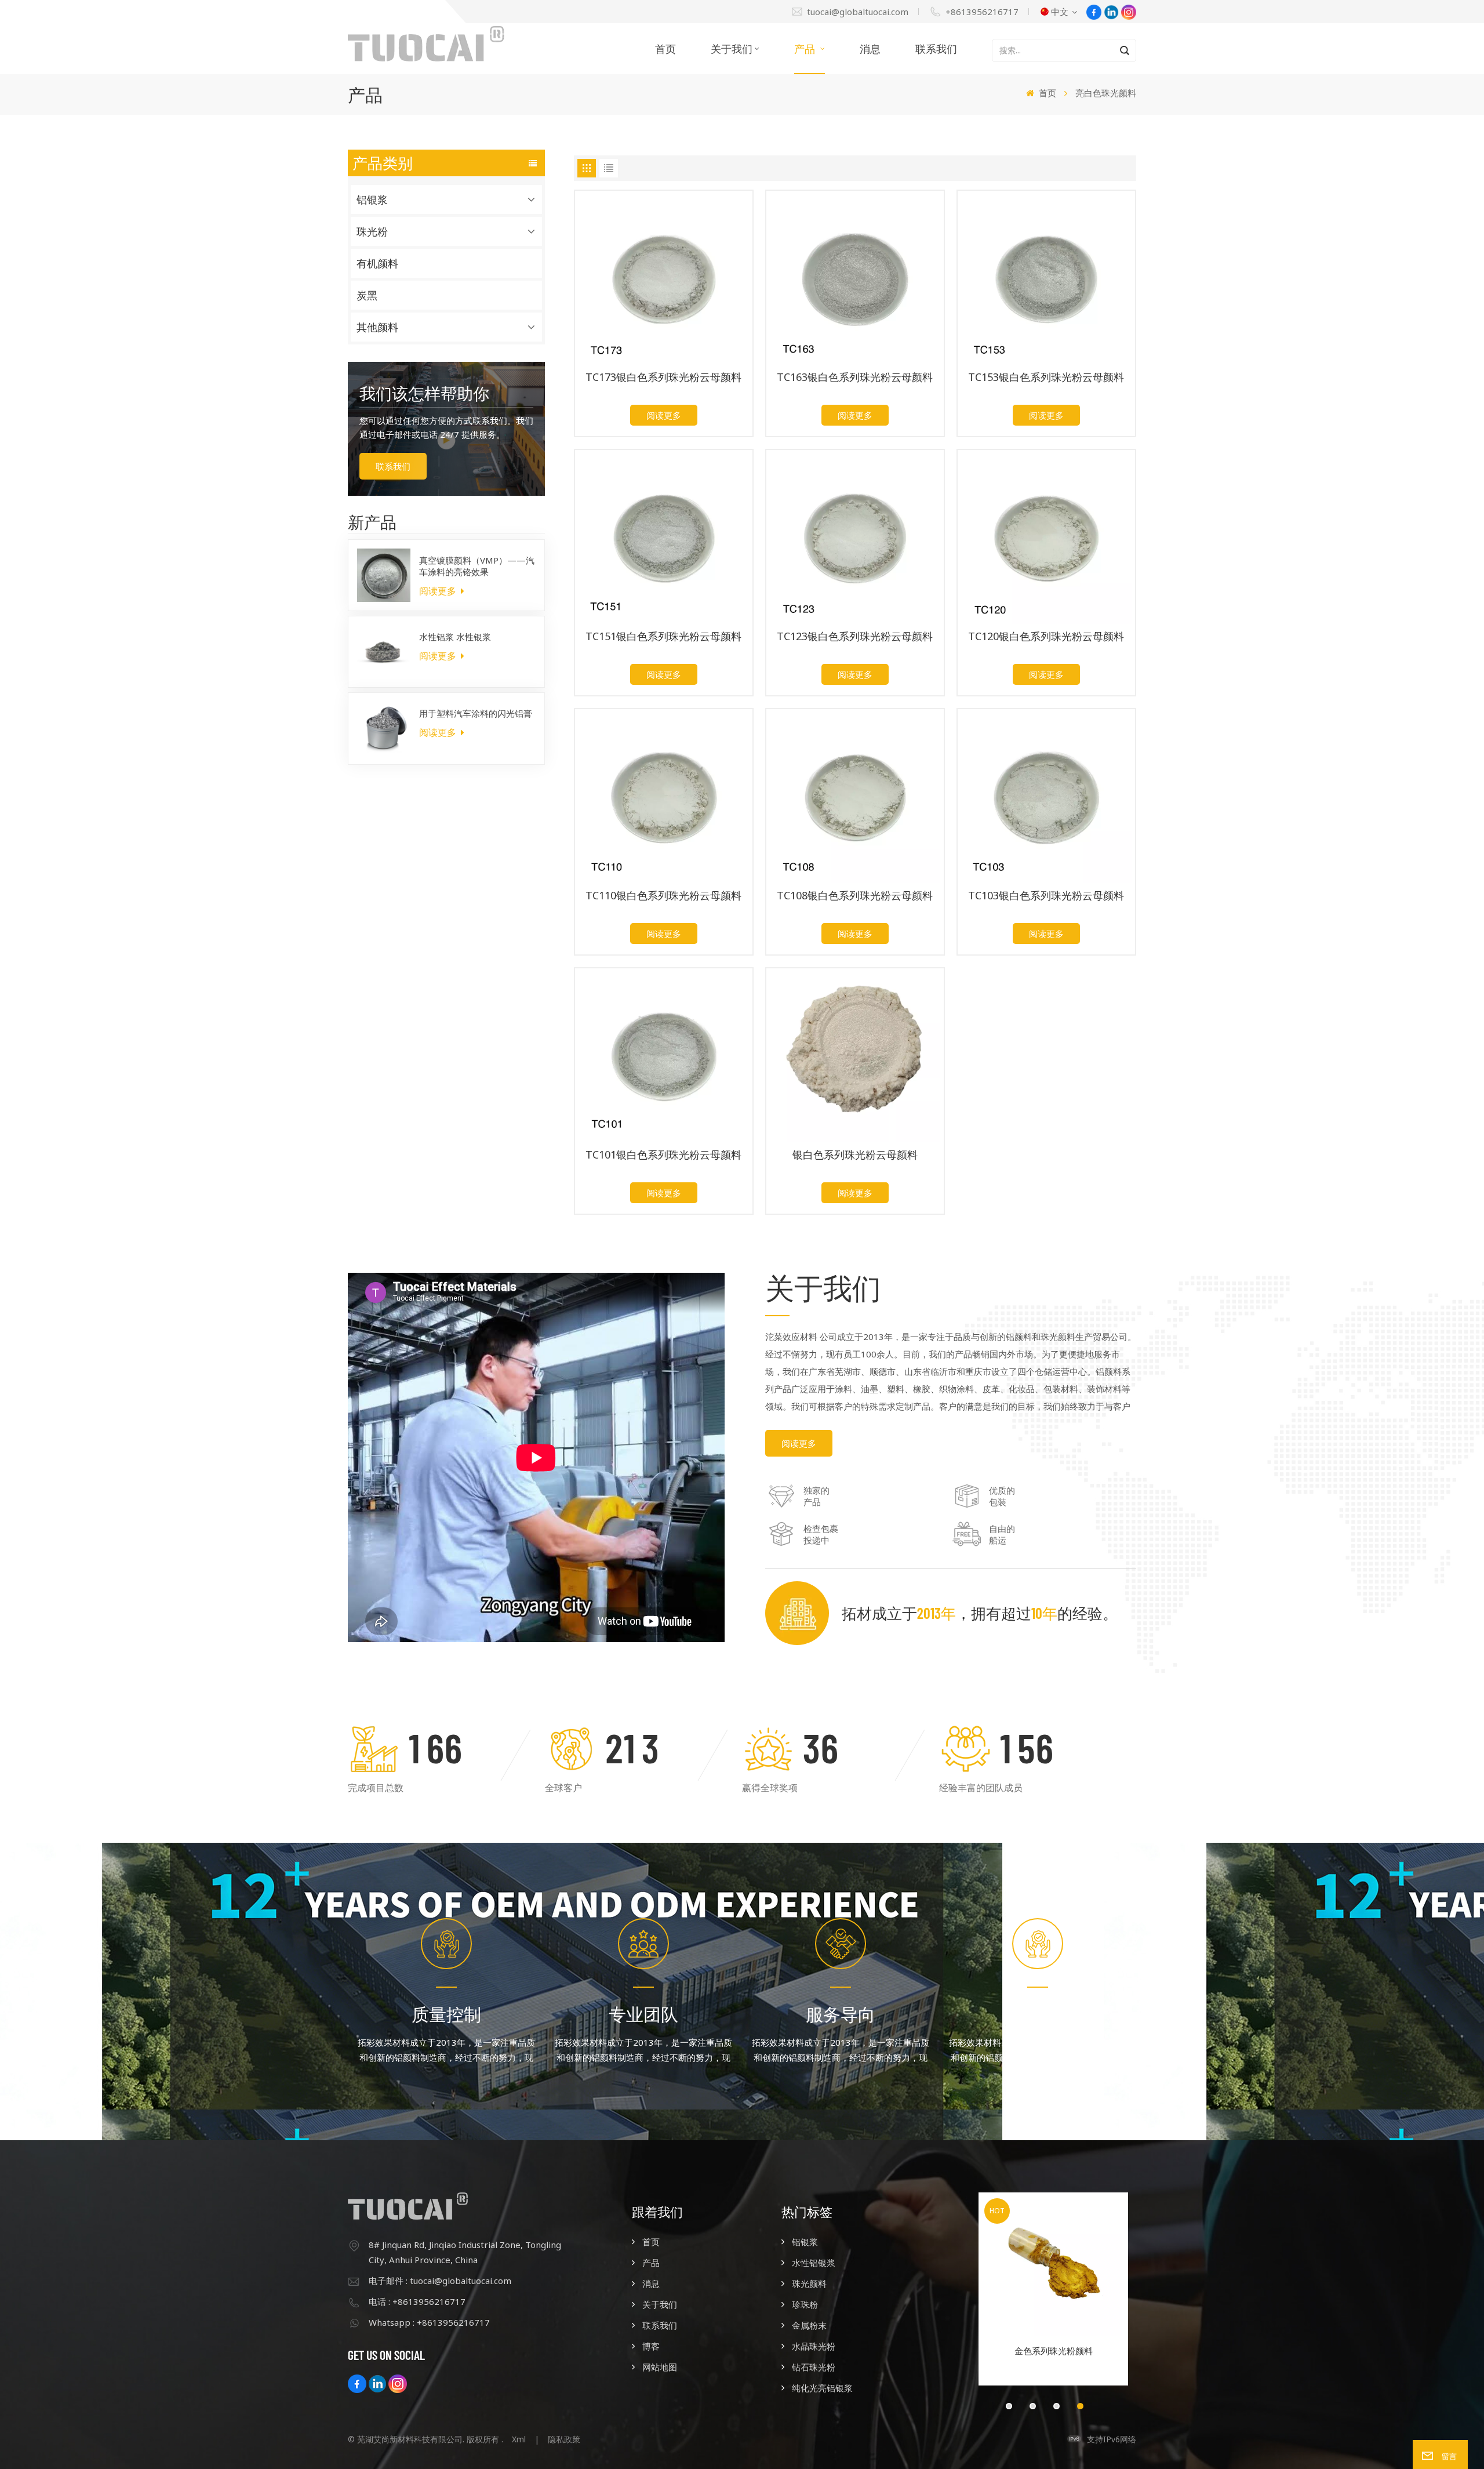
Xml (519, 2439)
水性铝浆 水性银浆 (455, 637)
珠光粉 (372, 231)
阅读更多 (439, 591)
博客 (651, 2346)
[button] (1009, 2406)
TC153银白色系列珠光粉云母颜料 (1046, 377)
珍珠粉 (805, 2304)
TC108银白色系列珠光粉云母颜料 (855, 896)
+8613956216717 (982, 12)
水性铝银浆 (814, 2263)
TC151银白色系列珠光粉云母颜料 (663, 636)
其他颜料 (377, 327)
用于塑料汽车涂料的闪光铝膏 (476, 713)
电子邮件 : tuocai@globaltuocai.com (440, 2281)
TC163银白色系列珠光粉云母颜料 (855, 377)
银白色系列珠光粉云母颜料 (855, 1155)
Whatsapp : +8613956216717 (429, 2322)
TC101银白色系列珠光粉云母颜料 (663, 1155)
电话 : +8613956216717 (417, 2301)
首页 (665, 49)
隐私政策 (564, 2439)
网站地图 (660, 2367)
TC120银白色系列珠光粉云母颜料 (1046, 636)
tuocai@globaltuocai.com (858, 12)
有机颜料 (377, 263)
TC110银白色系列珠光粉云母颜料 (663, 896)
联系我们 (936, 49)
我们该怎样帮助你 (424, 393)
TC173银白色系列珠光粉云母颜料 (663, 377)
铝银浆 (372, 199)
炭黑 (367, 295)
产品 (806, 49)
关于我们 (732, 49)
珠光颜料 (809, 2283)
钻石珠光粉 (814, 2367)
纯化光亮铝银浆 (822, 2388)
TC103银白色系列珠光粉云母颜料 (1046, 896)
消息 (870, 49)
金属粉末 (809, 2325)
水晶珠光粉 (814, 2346)
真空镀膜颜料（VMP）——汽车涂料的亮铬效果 (477, 566)
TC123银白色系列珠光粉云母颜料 (855, 636)
